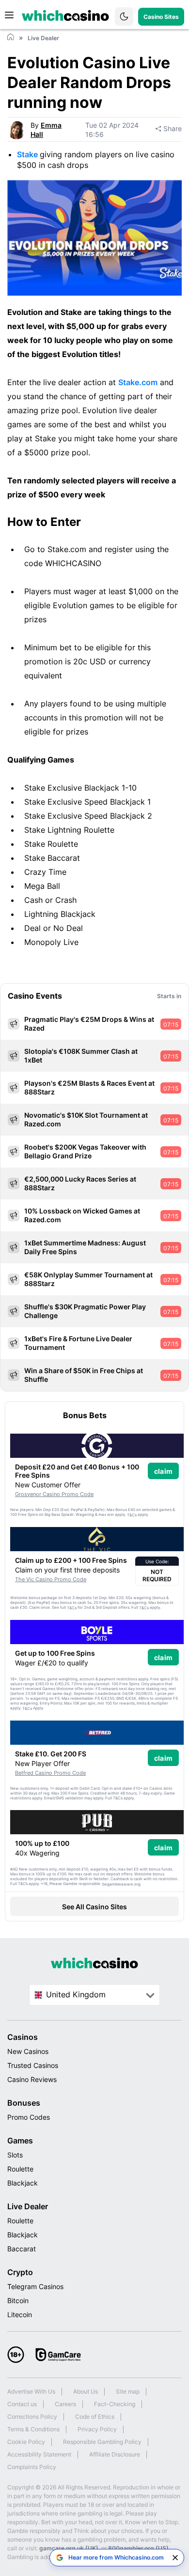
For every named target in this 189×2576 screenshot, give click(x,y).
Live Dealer (28, 2206)
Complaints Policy (32, 2467)
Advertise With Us (31, 2391)
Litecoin (20, 2314)
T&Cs (132, 1515)
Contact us (22, 2404)
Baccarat (22, 2249)
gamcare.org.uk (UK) (69, 2548)
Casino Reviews (32, 2079)
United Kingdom (76, 1994)
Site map (128, 2391)
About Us (86, 2391)
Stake (28, 154)
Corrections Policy (32, 2417)
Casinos (23, 2037)
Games (20, 2141)
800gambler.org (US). (139, 2548)
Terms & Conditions (33, 2429)
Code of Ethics (95, 2417)
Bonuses (24, 2103)
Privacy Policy (97, 2429)
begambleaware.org (121, 1884)
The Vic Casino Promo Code (51, 1579)
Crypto (20, 2272)
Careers (65, 2404)
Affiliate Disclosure (115, 2454)
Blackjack (23, 2183)
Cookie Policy (26, 2442)
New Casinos (28, 2051)
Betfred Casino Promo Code (50, 1773)
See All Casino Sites (94, 1907)
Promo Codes (29, 2117)
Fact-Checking (115, 2404)
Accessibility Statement (39, 2454)
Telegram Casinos (35, 2286)
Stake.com (138, 382)
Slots (15, 2155)
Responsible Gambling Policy (102, 2442)
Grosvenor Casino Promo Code (54, 1494)
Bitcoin (18, 2300)
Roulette (20, 2169)
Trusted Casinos (33, 2065)
